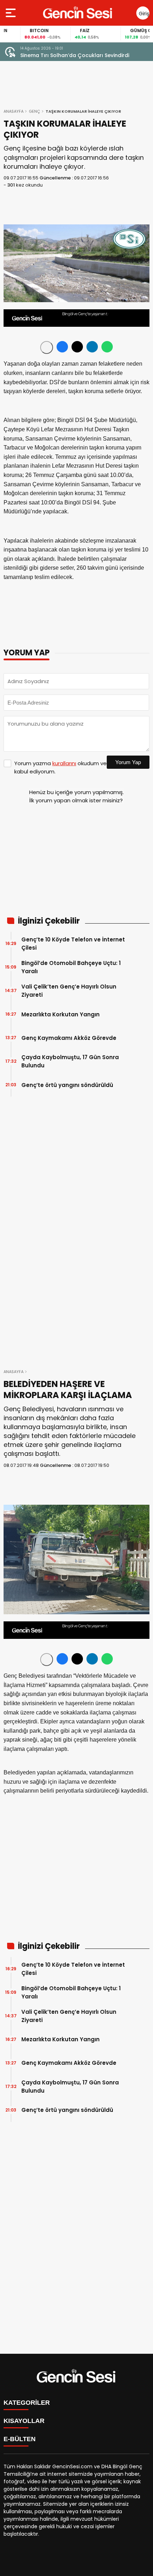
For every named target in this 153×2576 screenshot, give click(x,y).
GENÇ (35, 111)
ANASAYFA (14, 111)
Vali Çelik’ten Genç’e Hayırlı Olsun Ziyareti (69, 991)
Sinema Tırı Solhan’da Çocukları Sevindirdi (75, 55)
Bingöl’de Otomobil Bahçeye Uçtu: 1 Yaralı (71, 967)
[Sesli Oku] (47, 347)
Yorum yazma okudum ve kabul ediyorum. (60, 767)
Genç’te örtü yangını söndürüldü (67, 1085)
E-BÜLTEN (20, 2439)
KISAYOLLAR (24, 2421)
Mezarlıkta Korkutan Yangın (60, 1014)
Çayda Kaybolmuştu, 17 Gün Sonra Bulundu (70, 1061)
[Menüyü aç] (12, 13)
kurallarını (64, 763)
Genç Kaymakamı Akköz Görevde (69, 1038)
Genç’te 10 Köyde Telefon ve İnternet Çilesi (73, 944)
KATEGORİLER (27, 2403)
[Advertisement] (76, 863)
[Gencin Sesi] (78, 13)
